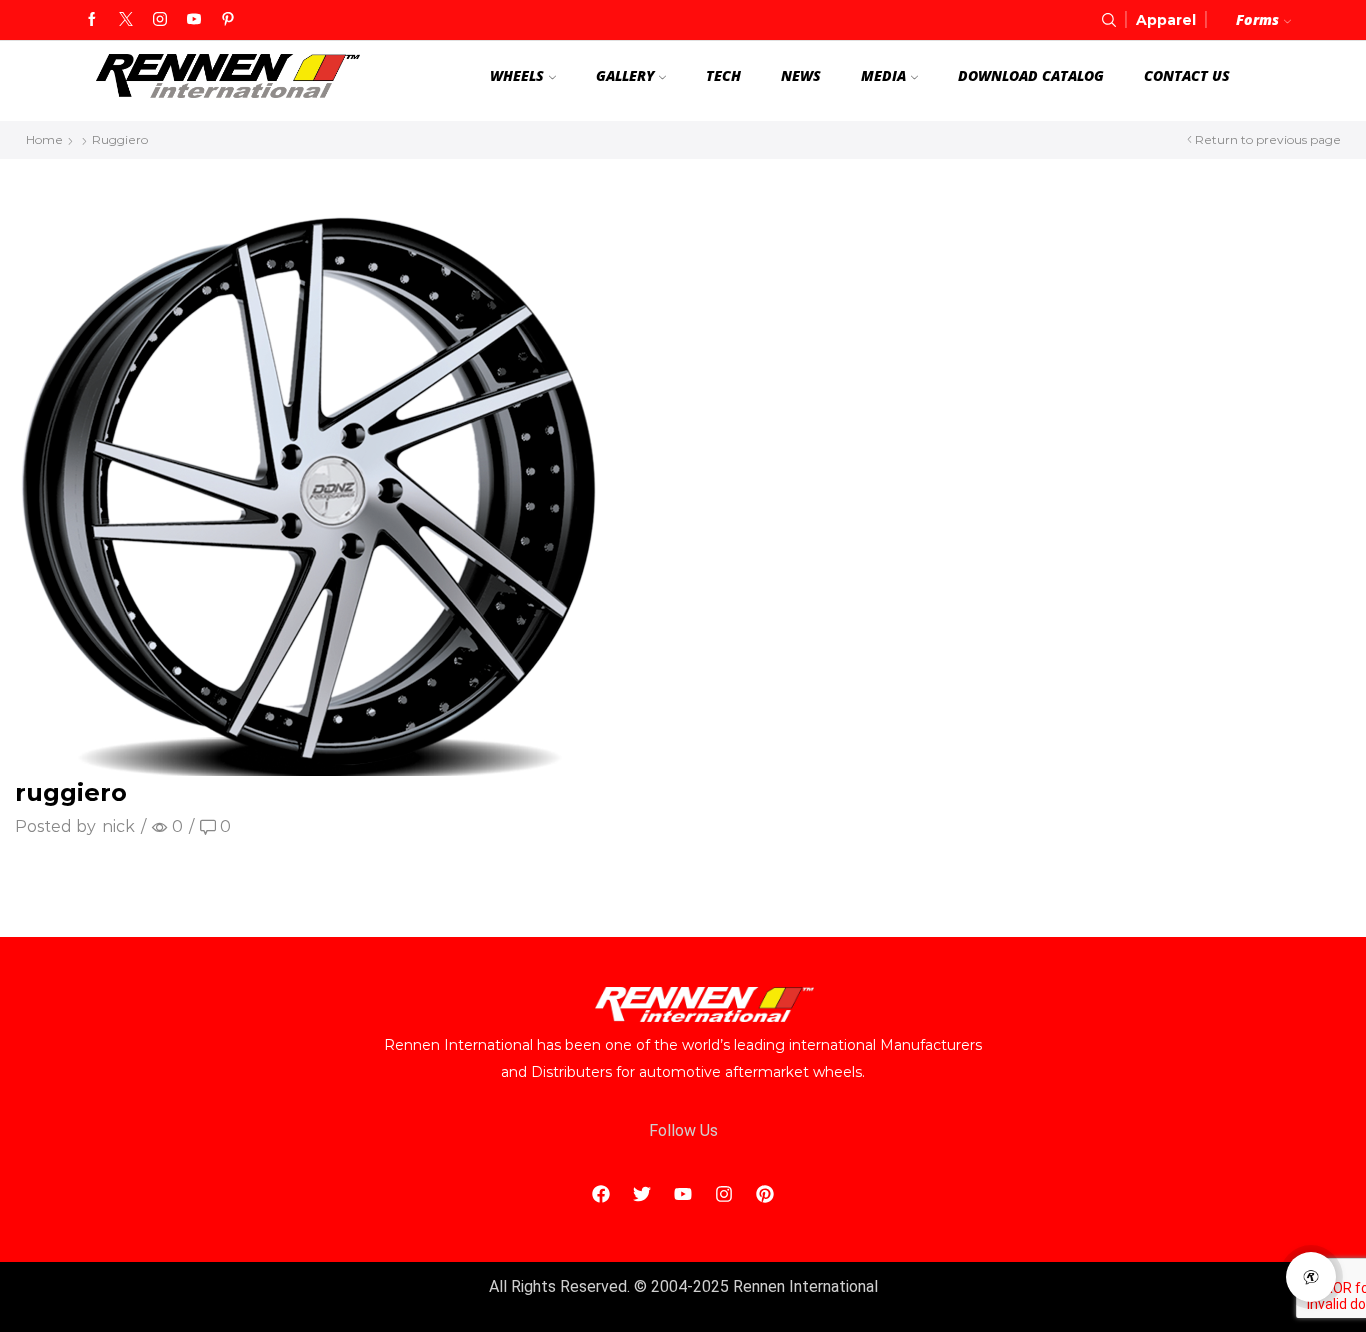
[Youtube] (194, 20)
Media (883, 75)
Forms (1257, 19)
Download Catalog (1031, 75)
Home (44, 139)
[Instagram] (160, 20)
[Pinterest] (228, 20)
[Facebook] (92, 20)
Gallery (625, 75)
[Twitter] (126, 20)
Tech (723, 75)
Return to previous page (1268, 139)
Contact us (1187, 75)
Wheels (517, 75)
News (801, 75)
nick (118, 826)
